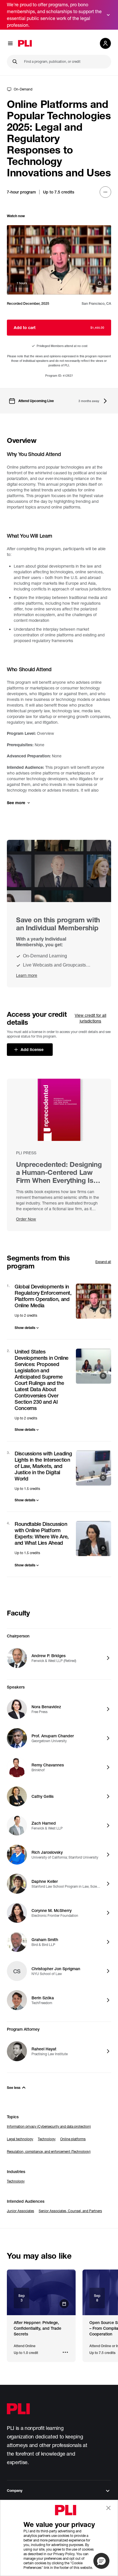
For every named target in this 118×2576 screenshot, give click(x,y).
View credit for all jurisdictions (91, 1018)
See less (14, 2088)
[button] (101, 2561)
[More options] (105, 192)
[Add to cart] (59, 260)
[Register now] (41, 2292)
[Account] (105, 43)
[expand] (108, 15)
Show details (25, 1328)
